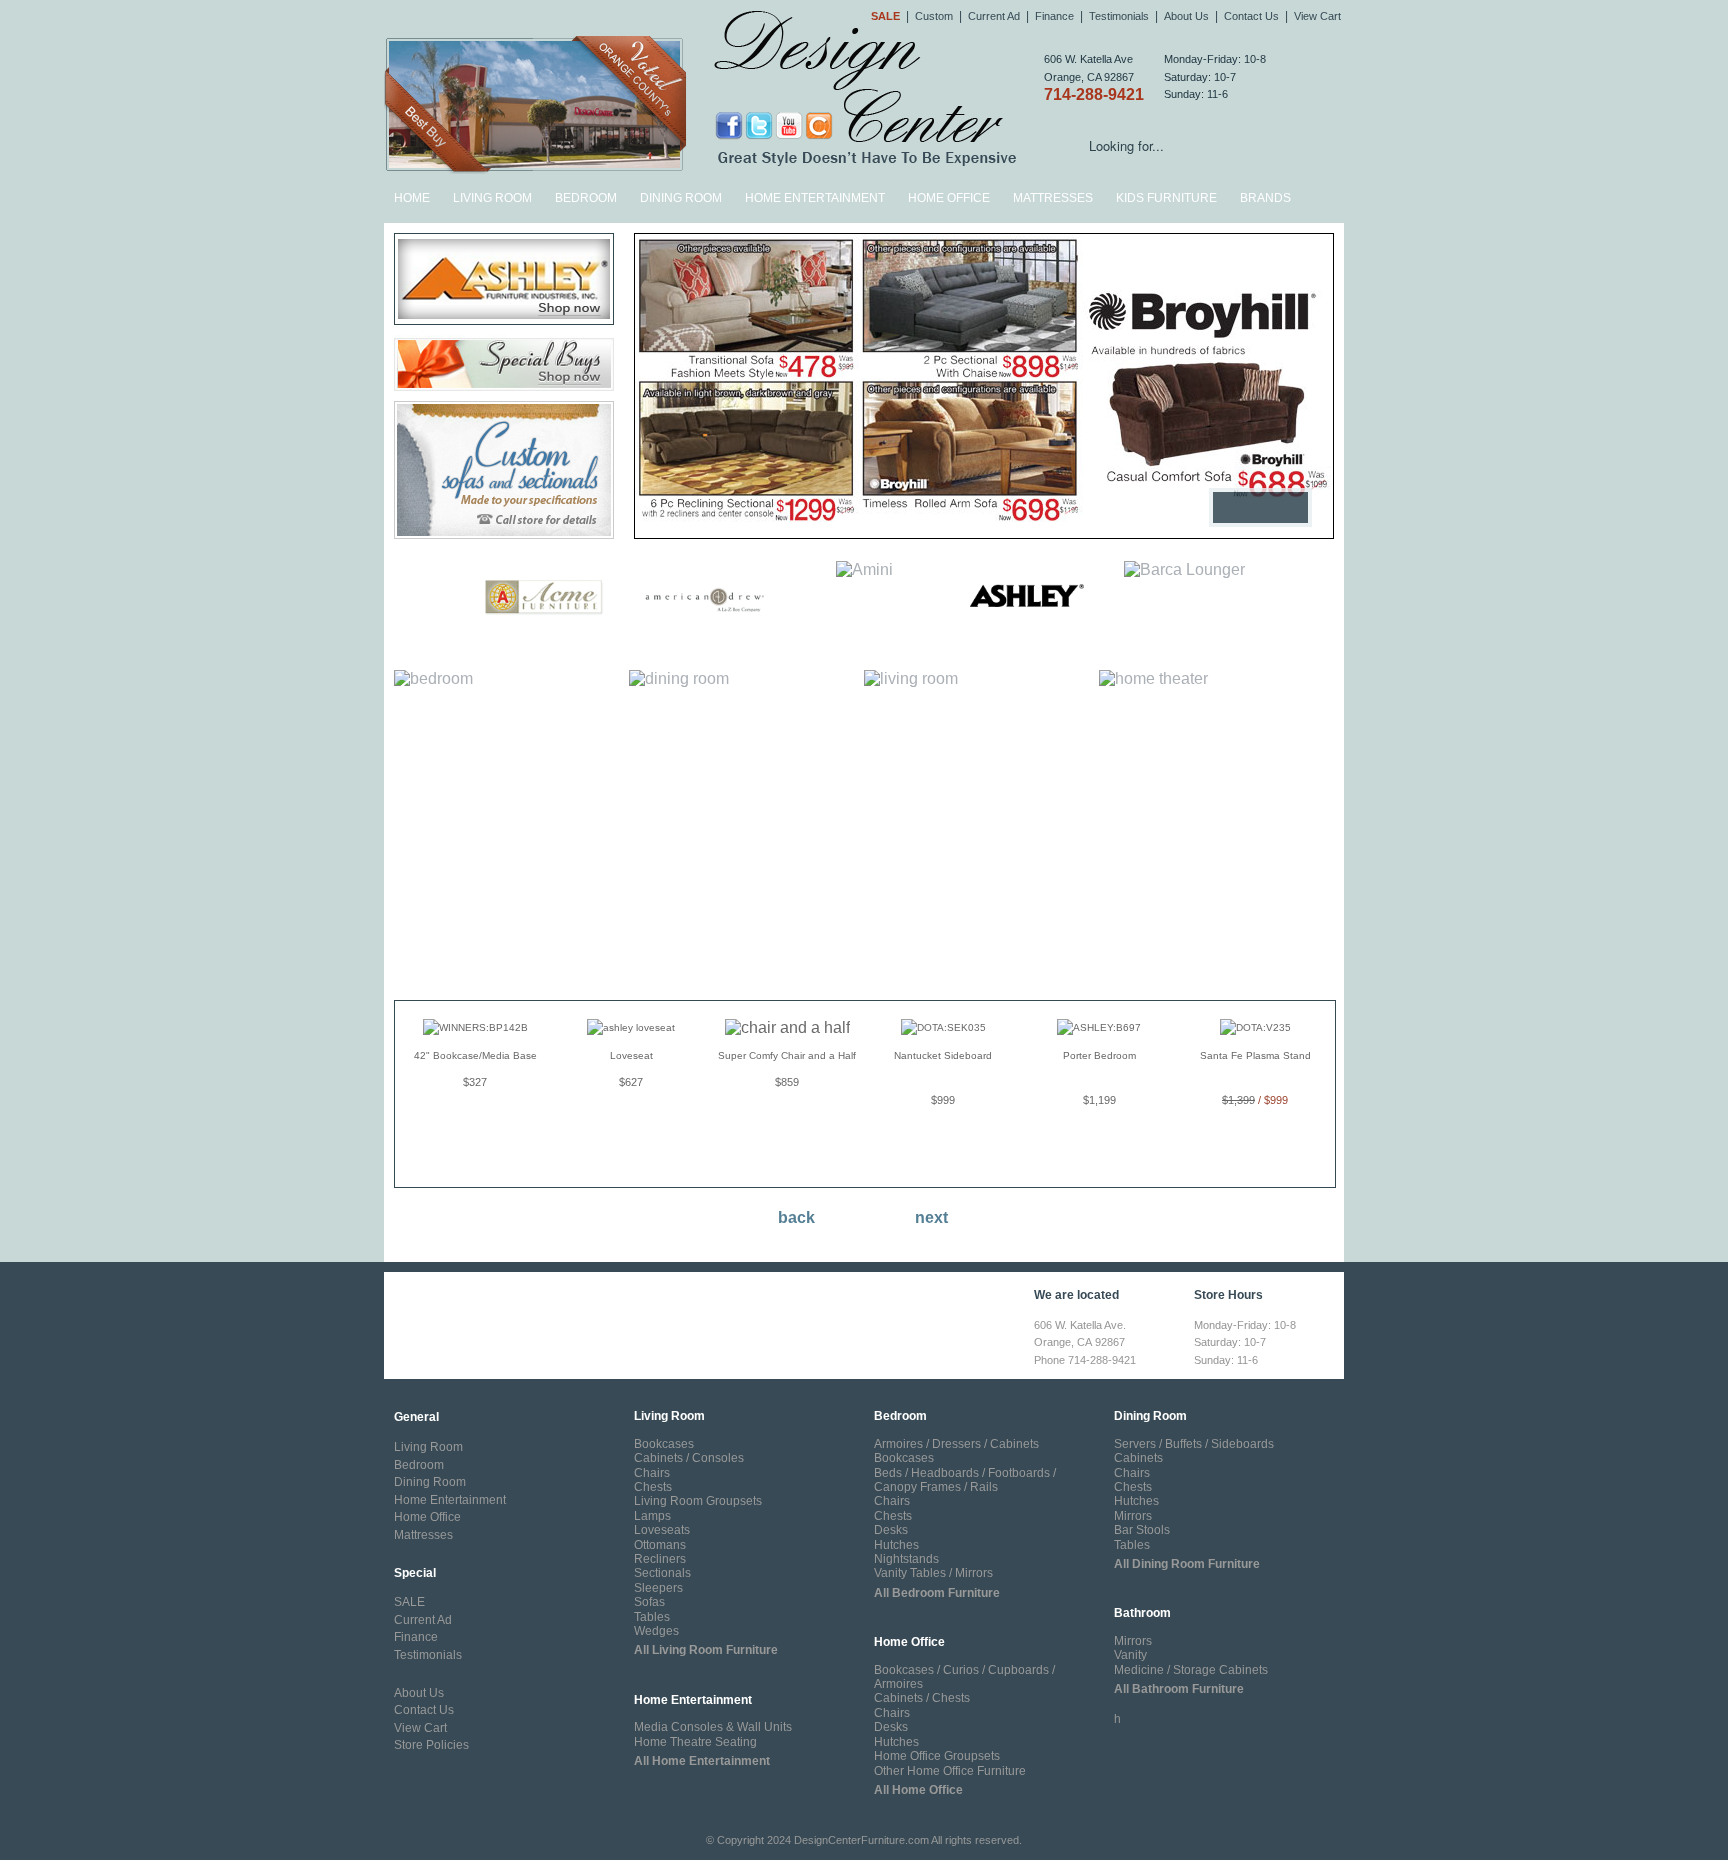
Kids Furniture (1166, 198)
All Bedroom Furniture (937, 1593)
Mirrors (1133, 1516)
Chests (653, 1487)
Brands (1265, 198)
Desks (891, 1530)
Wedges (656, 1631)
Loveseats (662, 1530)
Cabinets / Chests (922, 1698)
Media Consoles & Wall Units (713, 1727)
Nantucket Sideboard (943, 1055)
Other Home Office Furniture (950, 1771)
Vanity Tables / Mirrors (933, 1573)
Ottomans (660, 1545)
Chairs (652, 1473)
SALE (409, 1602)
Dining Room (681, 198)
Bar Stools (1142, 1530)
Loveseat (631, 1055)
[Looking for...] (1328, 149)
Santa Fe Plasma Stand (1255, 1055)
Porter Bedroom (1099, 1055)
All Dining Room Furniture (1187, 1564)
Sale (885, 16)
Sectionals (662, 1573)
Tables (652, 1617)
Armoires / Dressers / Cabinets (956, 1444)
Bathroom (1142, 1613)
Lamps (652, 1516)
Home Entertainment (815, 198)
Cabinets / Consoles (689, 1458)
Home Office (949, 198)
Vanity (1130, 1655)
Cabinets (1138, 1458)
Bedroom (586, 198)
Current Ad (994, 16)
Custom (934, 16)
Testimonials (1119, 16)
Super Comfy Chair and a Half (787, 1055)
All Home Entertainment (702, 1761)
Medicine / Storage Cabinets (1191, 1670)
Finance (1054, 16)
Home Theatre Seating (695, 1742)
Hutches (896, 1545)
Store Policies (431, 1745)
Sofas (649, 1602)
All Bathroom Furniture (1179, 1689)
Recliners (660, 1559)
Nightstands (906, 1559)
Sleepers (658, 1588)
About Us (1186, 16)
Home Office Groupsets (937, 1756)
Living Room (492, 198)
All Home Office (918, 1790)
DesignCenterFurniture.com (861, 1840)
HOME (412, 198)
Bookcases (664, 1444)
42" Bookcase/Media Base (475, 1055)
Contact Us (1251, 16)
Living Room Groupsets (698, 1501)
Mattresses (1053, 198)
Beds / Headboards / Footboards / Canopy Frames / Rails (965, 1480)
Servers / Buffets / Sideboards (1194, 1444)
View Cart (1317, 16)
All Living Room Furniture (706, 1650)
